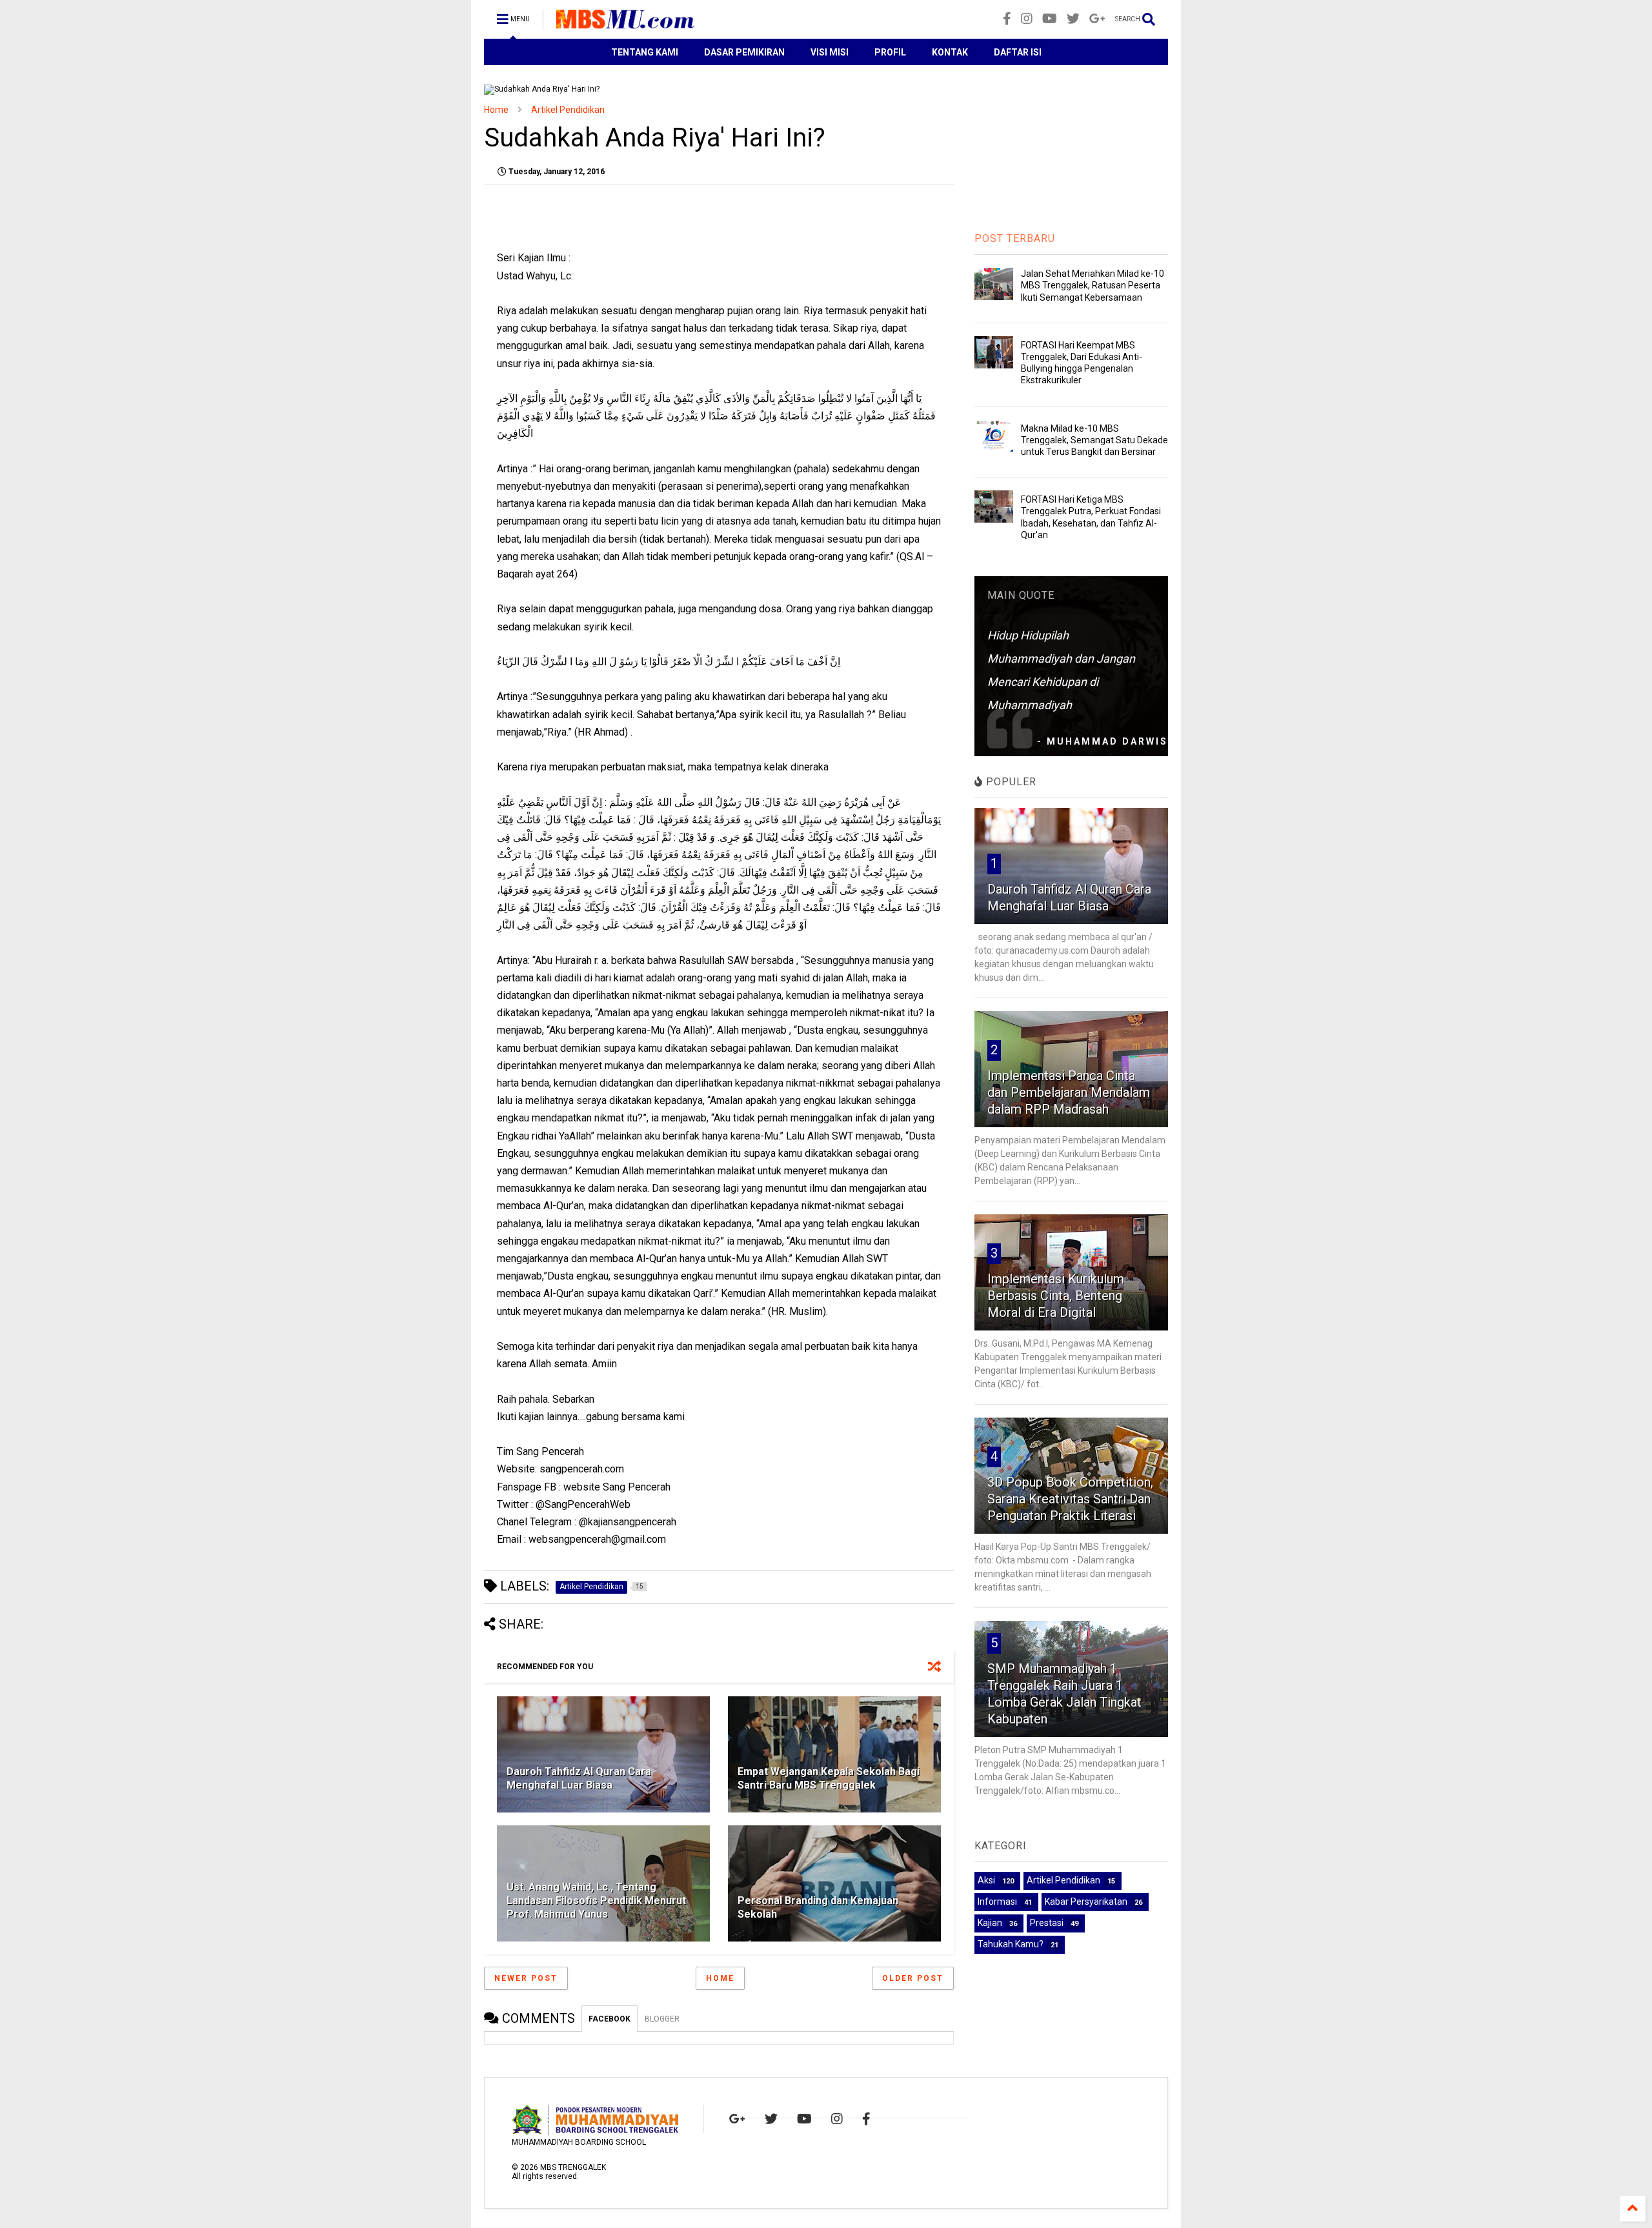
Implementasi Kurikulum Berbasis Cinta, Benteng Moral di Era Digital (1056, 1296)
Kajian (990, 1923)
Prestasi (1047, 1923)
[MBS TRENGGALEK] (625, 23)
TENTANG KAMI (645, 52)
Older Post (913, 1978)
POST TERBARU (1015, 238)
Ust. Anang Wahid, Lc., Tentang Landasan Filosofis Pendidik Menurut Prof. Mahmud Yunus (596, 1901)
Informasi (997, 1902)
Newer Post (526, 1978)
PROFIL (890, 52)
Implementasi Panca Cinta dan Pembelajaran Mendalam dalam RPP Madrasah (1069, 1092)
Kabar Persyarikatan (1086, 1902)
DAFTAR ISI (1018, 52)
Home (496, 110)
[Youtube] (1050, 19)
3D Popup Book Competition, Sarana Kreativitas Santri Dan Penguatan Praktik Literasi (1070, 1499)
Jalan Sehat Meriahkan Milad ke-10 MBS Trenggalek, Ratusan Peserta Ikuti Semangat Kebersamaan (1093, 285)
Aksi (986, 1880)
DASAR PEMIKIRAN (744, 52)
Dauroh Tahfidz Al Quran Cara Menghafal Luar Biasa (579, 1778)
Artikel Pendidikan (568, 110)
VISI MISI (830, 52)
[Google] (1097, 19)
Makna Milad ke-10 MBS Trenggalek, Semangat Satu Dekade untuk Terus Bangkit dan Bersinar (1094, 440)
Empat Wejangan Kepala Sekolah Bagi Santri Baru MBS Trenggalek (829, 1778)
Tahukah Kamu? (1011, 1944)
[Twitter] (1073, 19)
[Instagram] (1027, 19)
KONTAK (950, 52)
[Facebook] (1007, 19)
